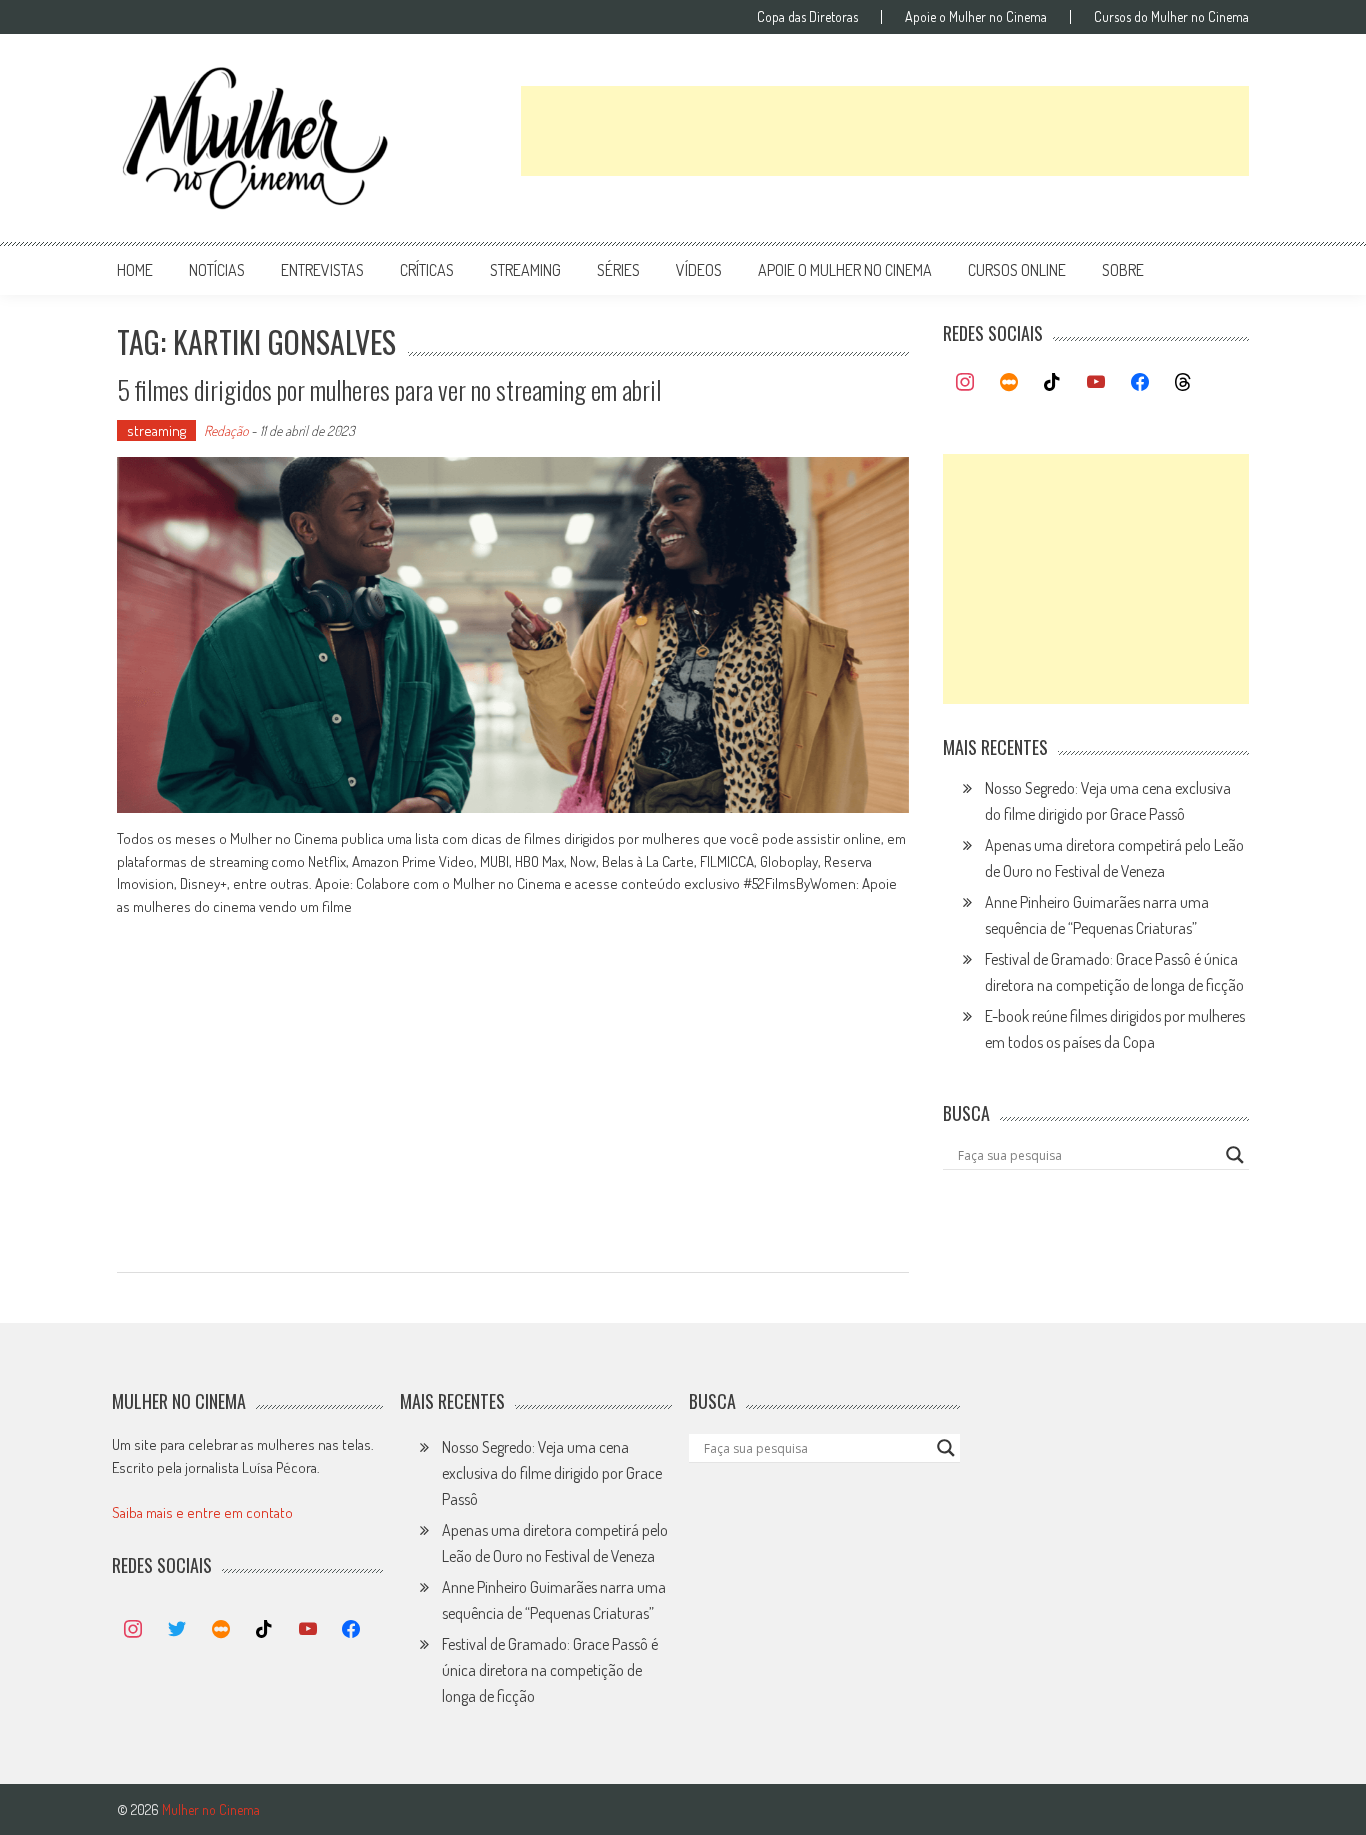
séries (618, 270)
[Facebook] (1140, 383)
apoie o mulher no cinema (845, 270)
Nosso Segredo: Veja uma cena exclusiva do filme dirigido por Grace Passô (552, 1473)
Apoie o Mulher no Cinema (976, 17)
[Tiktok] (1053, 383)
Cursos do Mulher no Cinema (1171, 17)
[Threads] (1183, 383)
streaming (525, 270)
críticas (427, 270)
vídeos (699, 270)
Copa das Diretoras (807, 17)
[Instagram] (965, 383)
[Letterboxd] (1009, 383)
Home (135, 270)
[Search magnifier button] (1235, 1155)
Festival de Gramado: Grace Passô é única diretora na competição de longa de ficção (550, 1670)
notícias (217, 270)
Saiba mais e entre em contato (202, 1512)
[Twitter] (177, 1630)
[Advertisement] (885, 131)
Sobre (1123, 270)
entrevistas (322, 270)
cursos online (1017, 270)
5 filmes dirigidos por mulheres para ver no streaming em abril (389, 389)
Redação (226, 430)
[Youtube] (1096, 383)
